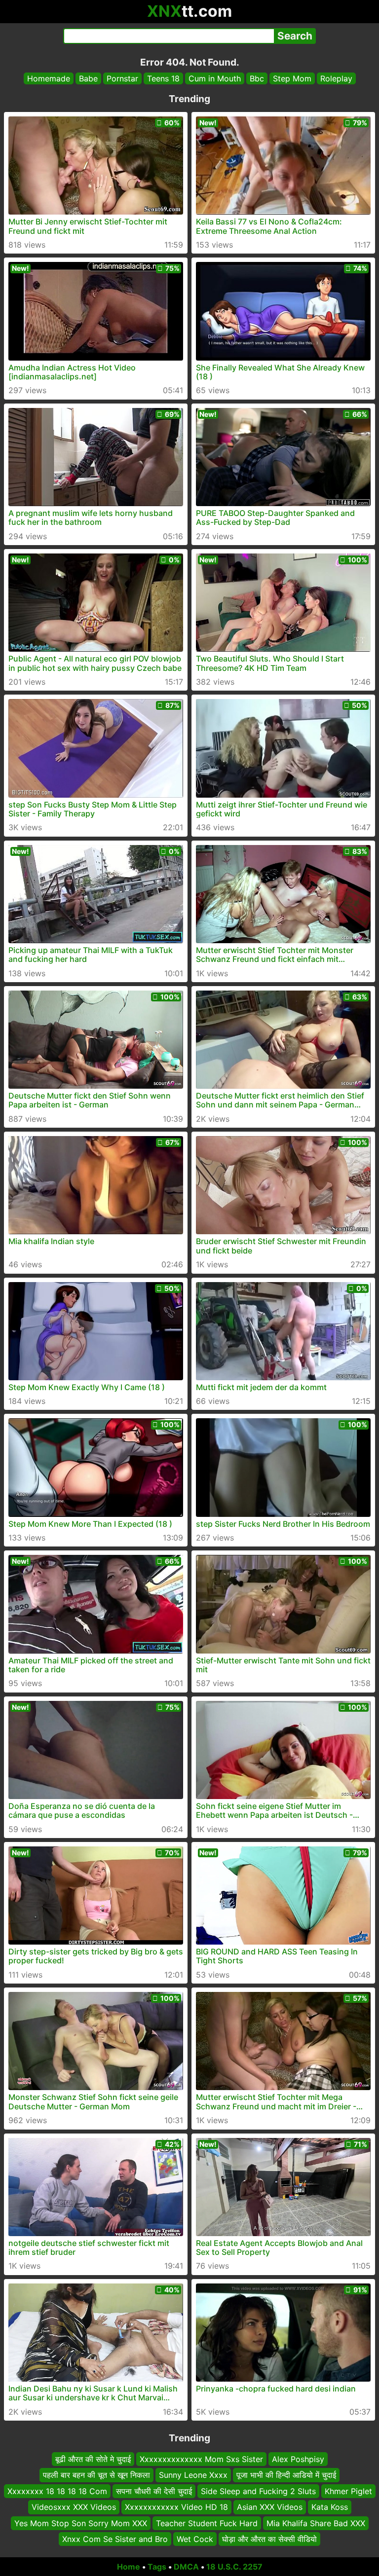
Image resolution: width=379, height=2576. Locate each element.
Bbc (257, 78)
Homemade (49, 78)
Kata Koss (330, 2507)
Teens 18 (163, 78)
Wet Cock (195, 2539)
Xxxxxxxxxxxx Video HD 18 (176, 2507)
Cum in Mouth (215, 78)
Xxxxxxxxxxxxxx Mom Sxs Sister (201, 2459)
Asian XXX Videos (270, 2507)
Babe (88, 78)
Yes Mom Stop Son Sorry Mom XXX (81, 2523)
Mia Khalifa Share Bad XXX (316, 2523)
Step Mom (292, 78)
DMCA (186, 2567)
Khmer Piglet (348, 2491)
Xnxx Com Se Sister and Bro (115, 2539)
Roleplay (336, 78)
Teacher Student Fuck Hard (207, 2523)
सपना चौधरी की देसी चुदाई (154, 2491)
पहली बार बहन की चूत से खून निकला (96, 2475)
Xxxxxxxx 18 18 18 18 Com (57, 2491)
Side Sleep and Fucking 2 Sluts (258, 2491)
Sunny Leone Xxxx (193, 2475)
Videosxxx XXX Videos (74, 2507)
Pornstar (122, 78)
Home (129, 2567)
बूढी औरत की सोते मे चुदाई (93, 2459)
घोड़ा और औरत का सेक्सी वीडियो (269, 2539)
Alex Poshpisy (298, 2459)
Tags (157, 2567)
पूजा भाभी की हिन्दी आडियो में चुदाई (286, 2475)
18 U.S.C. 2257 (234, 2567)
